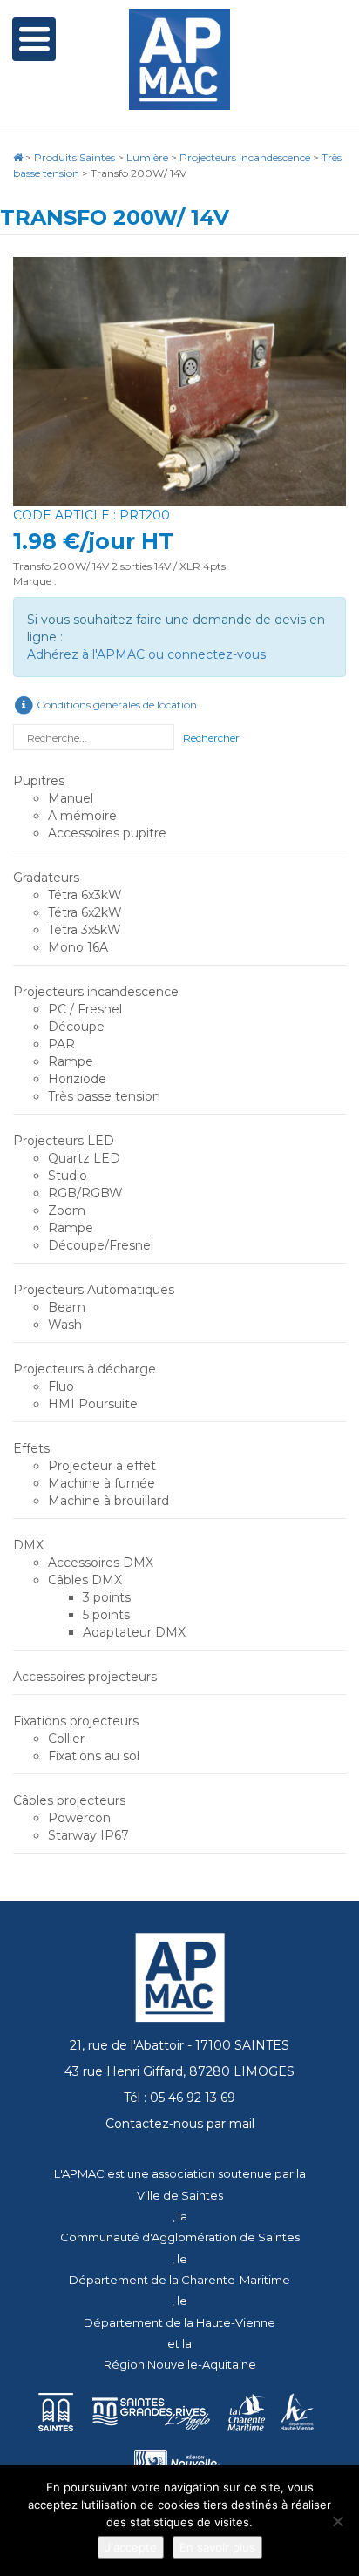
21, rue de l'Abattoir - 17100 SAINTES (179, 2045)
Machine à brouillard (108, 1501)
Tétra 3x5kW (85, 930)
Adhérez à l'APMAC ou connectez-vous (146, 654)
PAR (61, 1044)
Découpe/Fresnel (101, 1245)
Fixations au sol (94, 1756)
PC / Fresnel (85, 1009)
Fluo (61, 1386)
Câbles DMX (85, 1580)
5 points (106, 1615)
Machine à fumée (102, 1483)
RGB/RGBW (85, 1193)
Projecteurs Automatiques (94, 1290)
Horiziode (77, 1079)
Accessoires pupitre (107, 833)
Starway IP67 (88, 1835)
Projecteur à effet (102, 1466)
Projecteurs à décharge (85, 1369)
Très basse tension (104, 1096)
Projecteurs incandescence (96, 992)
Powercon (79, 1818)
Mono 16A (78, 947)
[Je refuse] (337, 2521)
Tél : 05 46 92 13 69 (179, 2098)
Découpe (76, 1027)
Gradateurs (46, 878)
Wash (65, 1325)
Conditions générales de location (115, 705)
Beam (67, 1307)
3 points (107, 1597)
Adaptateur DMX (134, 1632)
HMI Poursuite (93, 1404)
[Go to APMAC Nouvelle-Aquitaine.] (18, 157)
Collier (66, 1739)
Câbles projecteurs (69, 1800)
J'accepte (131, 2547)
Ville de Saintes (180, 2195)
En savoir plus (217, 2547)
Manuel (71, 798)
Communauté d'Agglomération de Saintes (180, 2237)
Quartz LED (84, 1158)
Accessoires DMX (101, 1563)
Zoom (67, 1210)
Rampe (71, 1061)
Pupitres (39, 781)
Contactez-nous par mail (180, 2124)
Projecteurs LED (64, 1141)
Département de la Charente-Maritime (179, 2280)
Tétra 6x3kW (85, 895)
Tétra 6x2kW (85, 912)
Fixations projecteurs (76, 1721)
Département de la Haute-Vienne (179, 2322)
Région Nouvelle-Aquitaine (180, 2364)
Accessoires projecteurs (85, 1677)
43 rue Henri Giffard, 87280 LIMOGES (179, 2071)
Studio (68, 1176)
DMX (28, 1545)
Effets (31, 1448)
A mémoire (82, 816)
